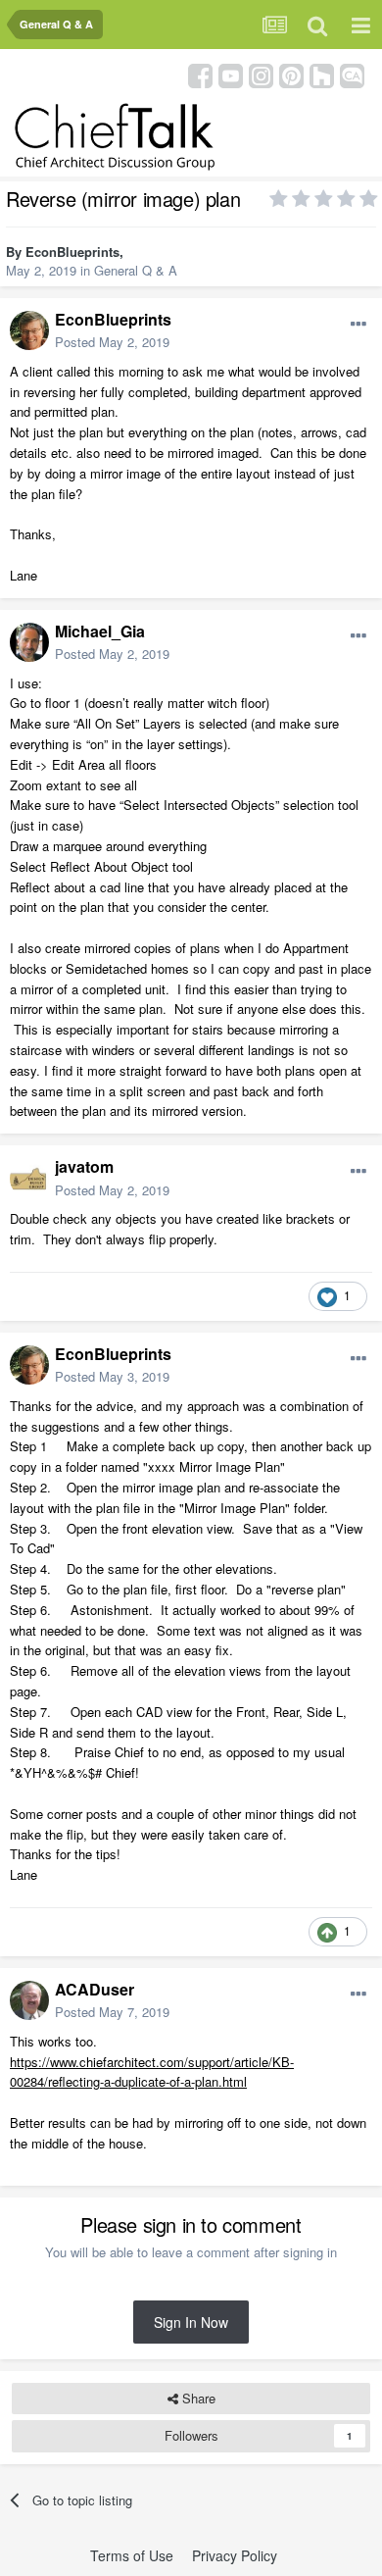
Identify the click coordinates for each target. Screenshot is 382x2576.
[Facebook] (200, 74)
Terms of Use (132, 2555)
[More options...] (358, 325)
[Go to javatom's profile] (29, 1179)
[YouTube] (231, 74)
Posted (112, 342)
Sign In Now (191, 2322)
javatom (84, 1166)
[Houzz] (322, 74)
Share (197, 2398)
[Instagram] (261, 74)
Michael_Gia (100, 631)
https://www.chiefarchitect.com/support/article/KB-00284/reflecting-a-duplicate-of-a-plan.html (152, 2072)
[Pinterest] (291, 74)
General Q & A (136, 270)
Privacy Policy (235, 2555)
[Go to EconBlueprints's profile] (29, 330)
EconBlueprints (72, 252)
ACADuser (95, 1989)
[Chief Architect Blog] (352, 74)
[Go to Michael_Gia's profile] (29, 642)
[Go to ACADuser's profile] (29, 2000)
